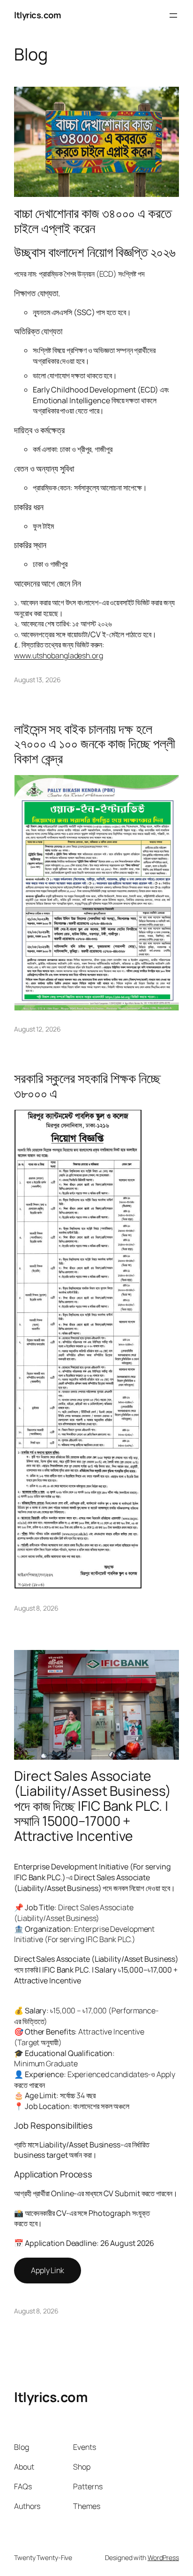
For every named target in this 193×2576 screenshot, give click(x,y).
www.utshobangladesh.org (59, 655)
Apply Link (48, 2270)
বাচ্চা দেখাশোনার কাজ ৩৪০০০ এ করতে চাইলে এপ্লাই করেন (93, 221)
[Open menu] (173, 15)
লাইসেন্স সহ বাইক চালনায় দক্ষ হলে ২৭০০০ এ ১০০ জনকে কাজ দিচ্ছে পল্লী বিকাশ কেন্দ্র (95, 744)
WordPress (163, 2557)
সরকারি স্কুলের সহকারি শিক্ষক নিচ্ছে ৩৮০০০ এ (87, 1086)
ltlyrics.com (37, 15)
